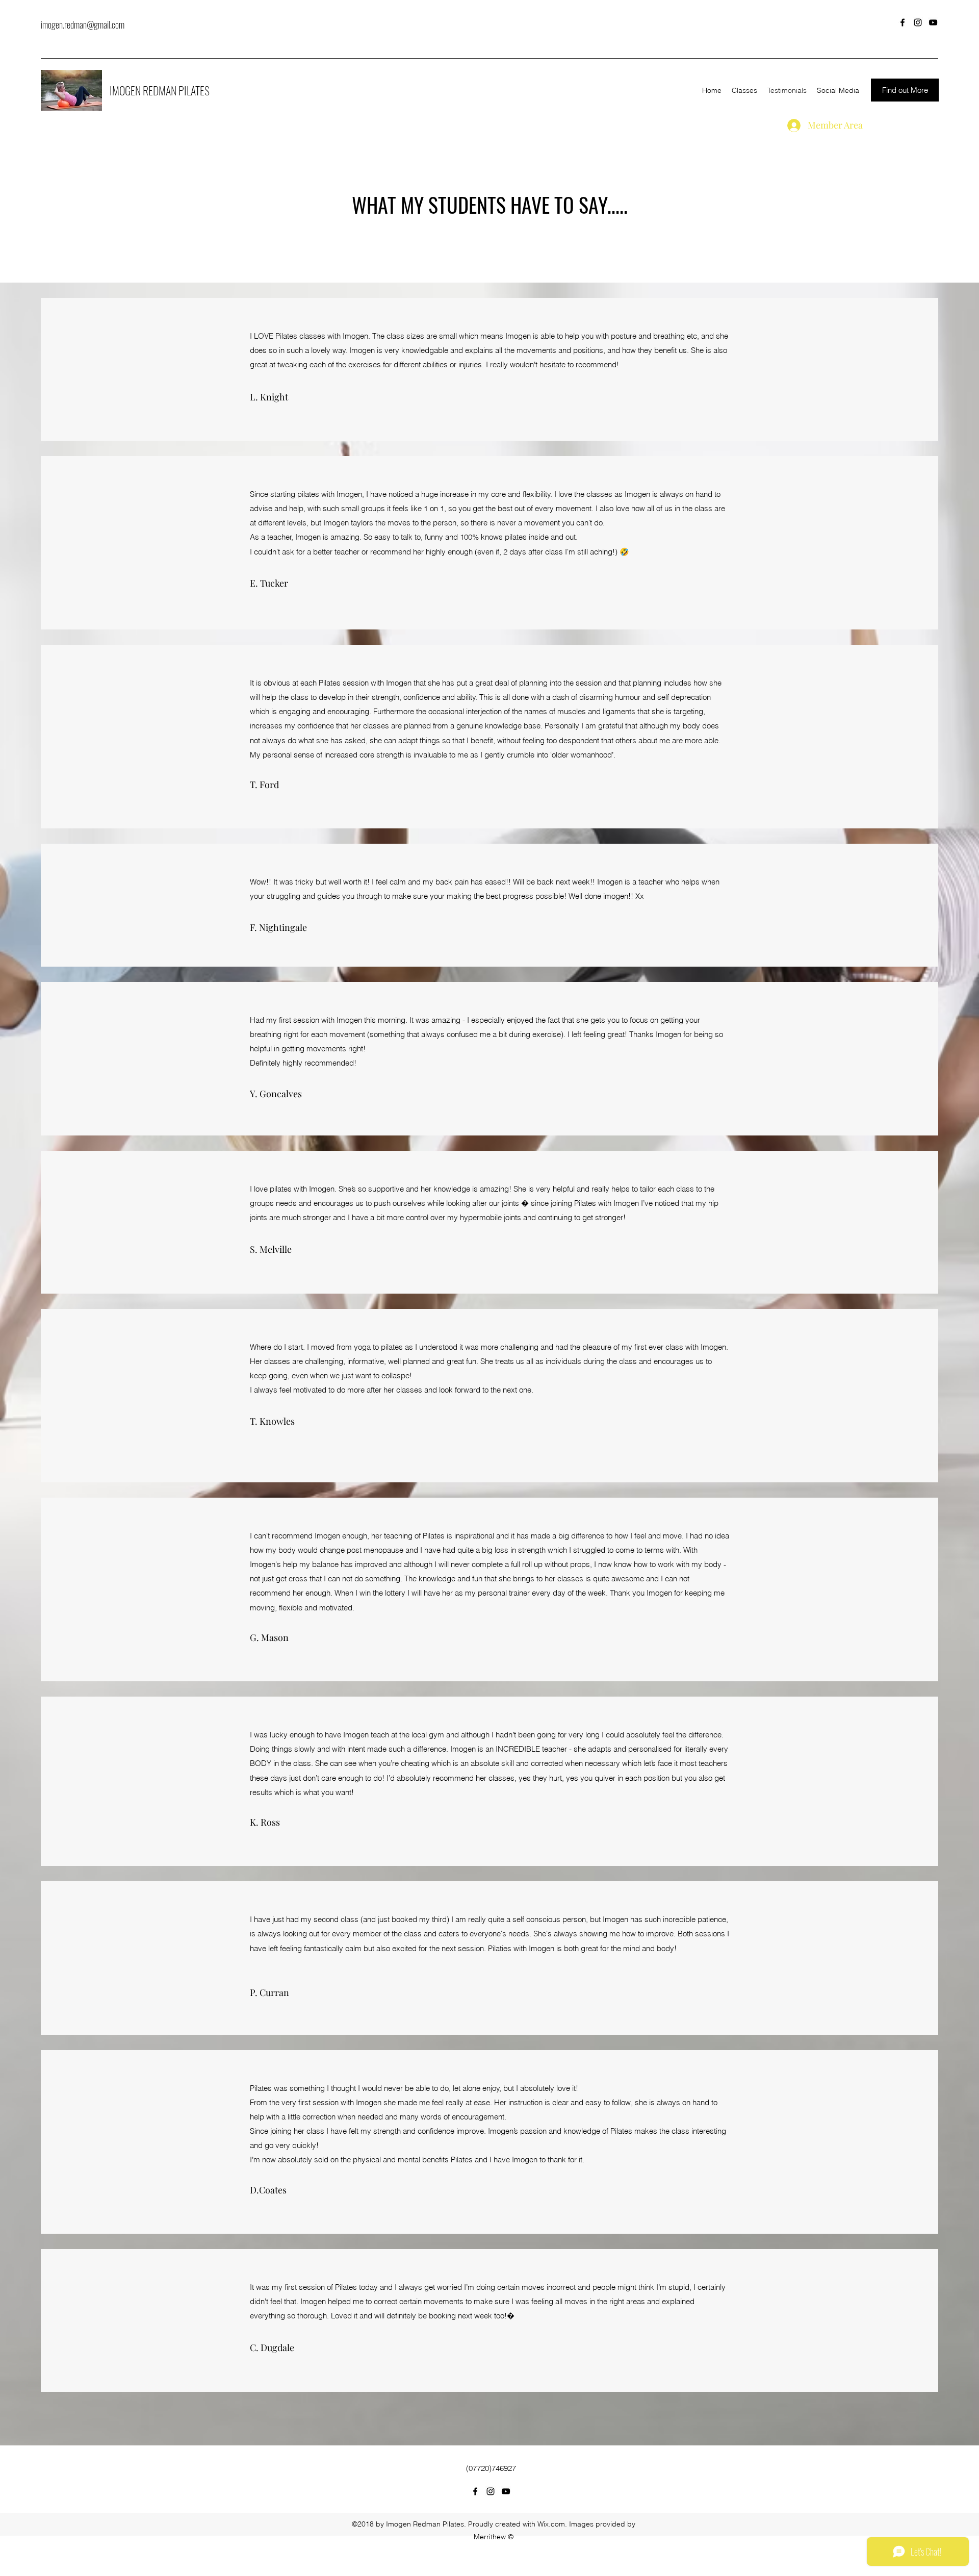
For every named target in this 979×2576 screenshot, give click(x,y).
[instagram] (918, 22)
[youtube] (933, 22)
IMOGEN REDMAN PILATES (160, 90)
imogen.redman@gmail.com (83, 24)
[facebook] (903, 22)
